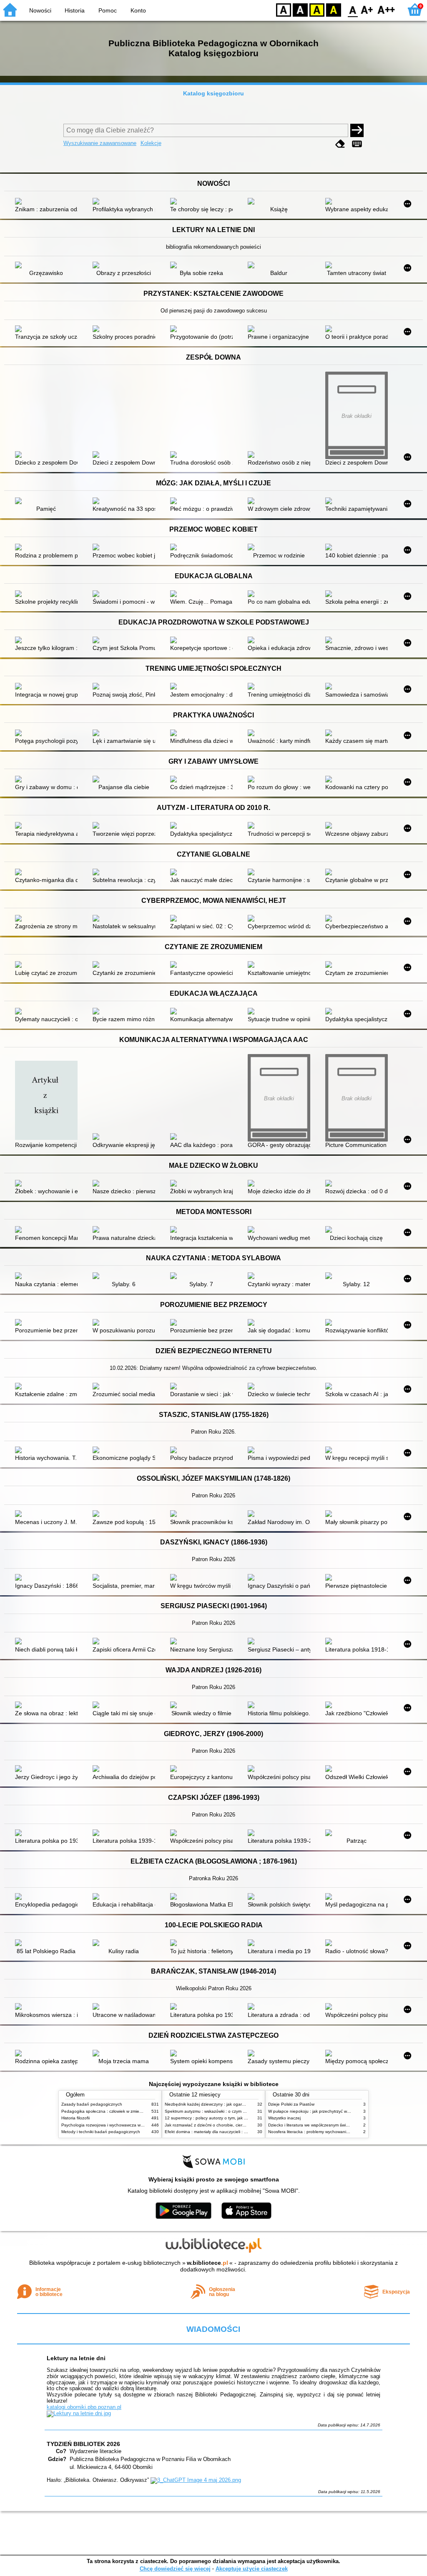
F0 (353, 9)
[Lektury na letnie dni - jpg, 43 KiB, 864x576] (79, 2413)
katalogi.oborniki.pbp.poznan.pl (84, 2407)
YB (317, 9)
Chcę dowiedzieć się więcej (175, 2569)
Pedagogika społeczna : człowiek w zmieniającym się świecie (119, 2111)
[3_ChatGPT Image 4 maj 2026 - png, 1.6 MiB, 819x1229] (196, 2480)
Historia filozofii (75, 2118)
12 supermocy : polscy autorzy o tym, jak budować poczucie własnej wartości (238, 2118)
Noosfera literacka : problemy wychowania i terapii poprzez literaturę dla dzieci (343, 2132)
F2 (386, 9)
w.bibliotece (207, 2263)
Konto (138, 10)
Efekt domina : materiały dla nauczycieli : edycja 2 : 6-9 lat (220, 2132)
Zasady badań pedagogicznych (92, 2104)
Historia (75, 10)
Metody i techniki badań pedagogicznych (101, 2132)
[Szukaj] (357, 130)
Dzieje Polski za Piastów (291, 2104)
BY (334, 9)
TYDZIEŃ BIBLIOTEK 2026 (83, 2444)
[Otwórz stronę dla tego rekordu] (48, 202)
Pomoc (108, 10)
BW (300, 9)
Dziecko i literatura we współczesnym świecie (311, 2125)
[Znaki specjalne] (357, 144)
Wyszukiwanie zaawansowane (100, 143)
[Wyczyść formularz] (340, 144)
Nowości (40, 10)
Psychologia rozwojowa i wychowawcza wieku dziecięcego (117, 2125)
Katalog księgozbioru (213, 93)
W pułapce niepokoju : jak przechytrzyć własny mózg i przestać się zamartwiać (343, 2111)
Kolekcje (151, 143)
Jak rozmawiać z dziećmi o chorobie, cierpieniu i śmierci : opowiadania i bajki (238, 2125)
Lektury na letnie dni (76, 2358)
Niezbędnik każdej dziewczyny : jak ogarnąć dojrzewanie (219, 2104)
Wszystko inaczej (284, 2118)
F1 (367, 9)
